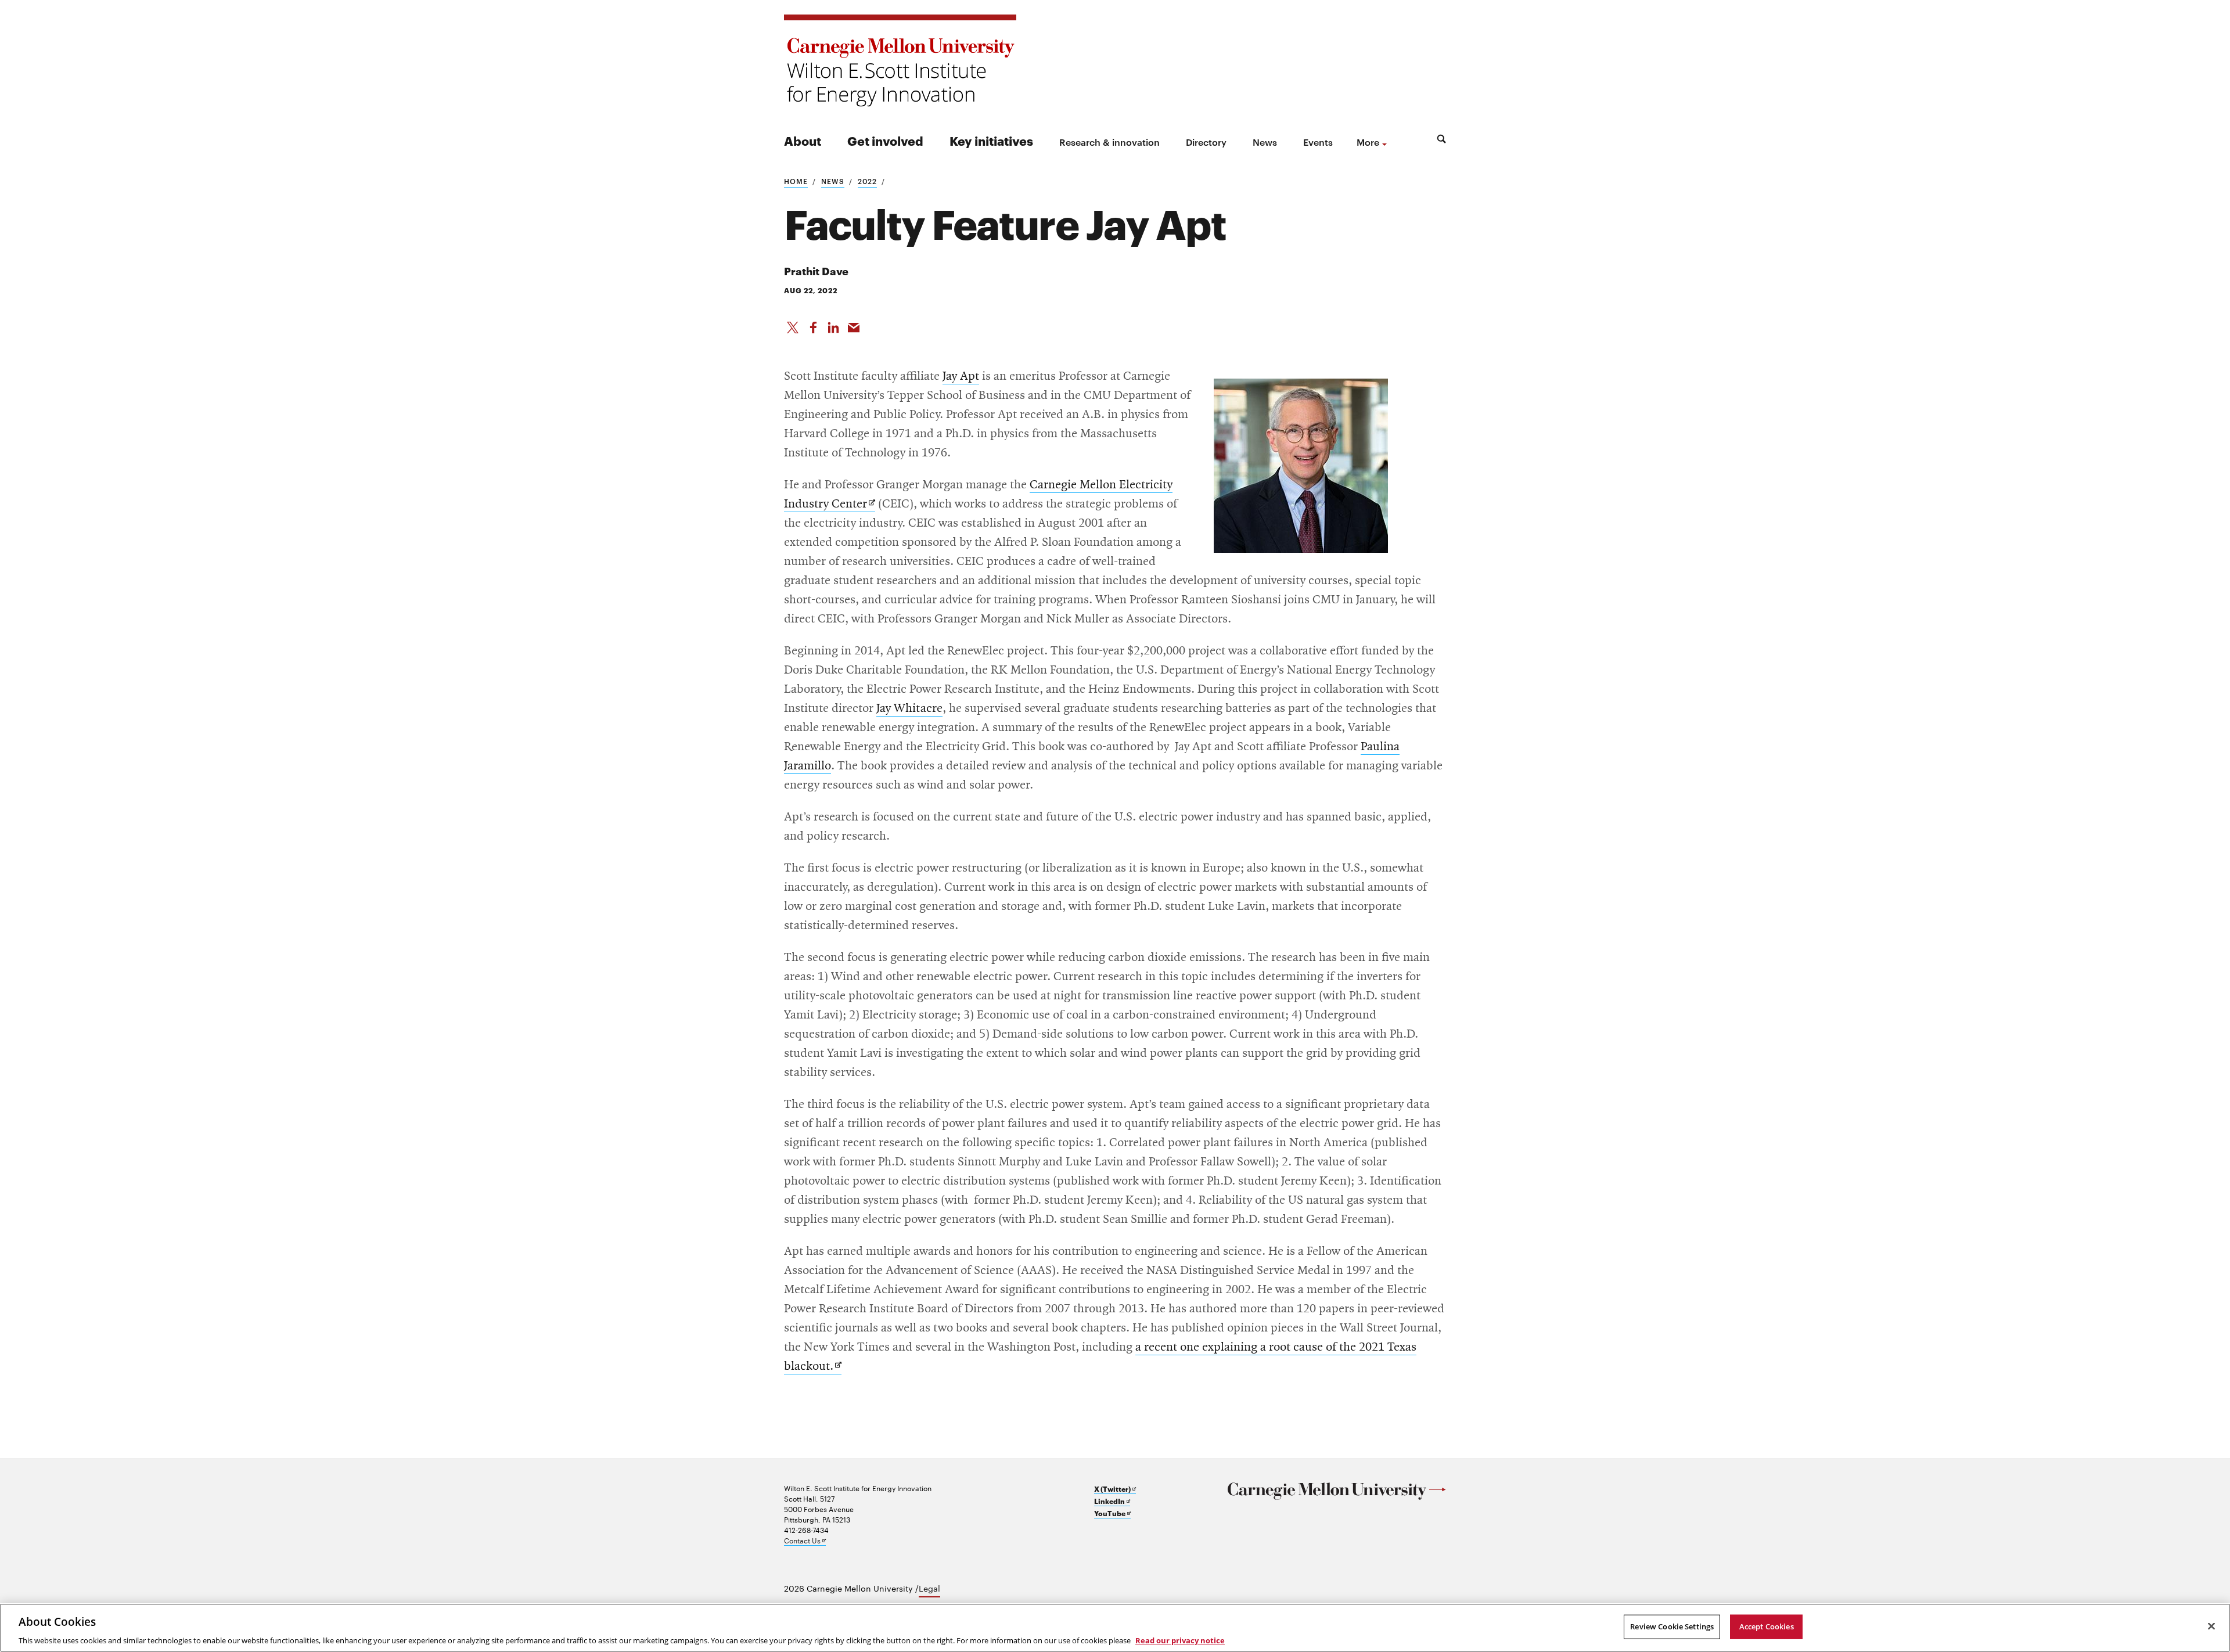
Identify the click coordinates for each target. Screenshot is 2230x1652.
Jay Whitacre (909, 708)
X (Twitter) (1115, 1489)
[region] (1115, 1628)
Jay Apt (961, 376)
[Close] (2211, 1626)
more (1368, 142)
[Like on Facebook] (813, 325)
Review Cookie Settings (1672, 1626)
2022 (867, 181)
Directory (1206, 142)
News (1265, 142)
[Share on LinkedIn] (833, 325)
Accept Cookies (1767, 1626)
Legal (929, 1588)
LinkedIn (1112, 1501)
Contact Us (805, 1540)
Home (796, 181)
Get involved (885, 140)
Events (1318, 142)
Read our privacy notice (1180, 1640)
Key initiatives (991, 140)
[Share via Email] (854, 325)
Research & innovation (1109, 142)
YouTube (1112, 1513)
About (803, 140)
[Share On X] (793, 325)
